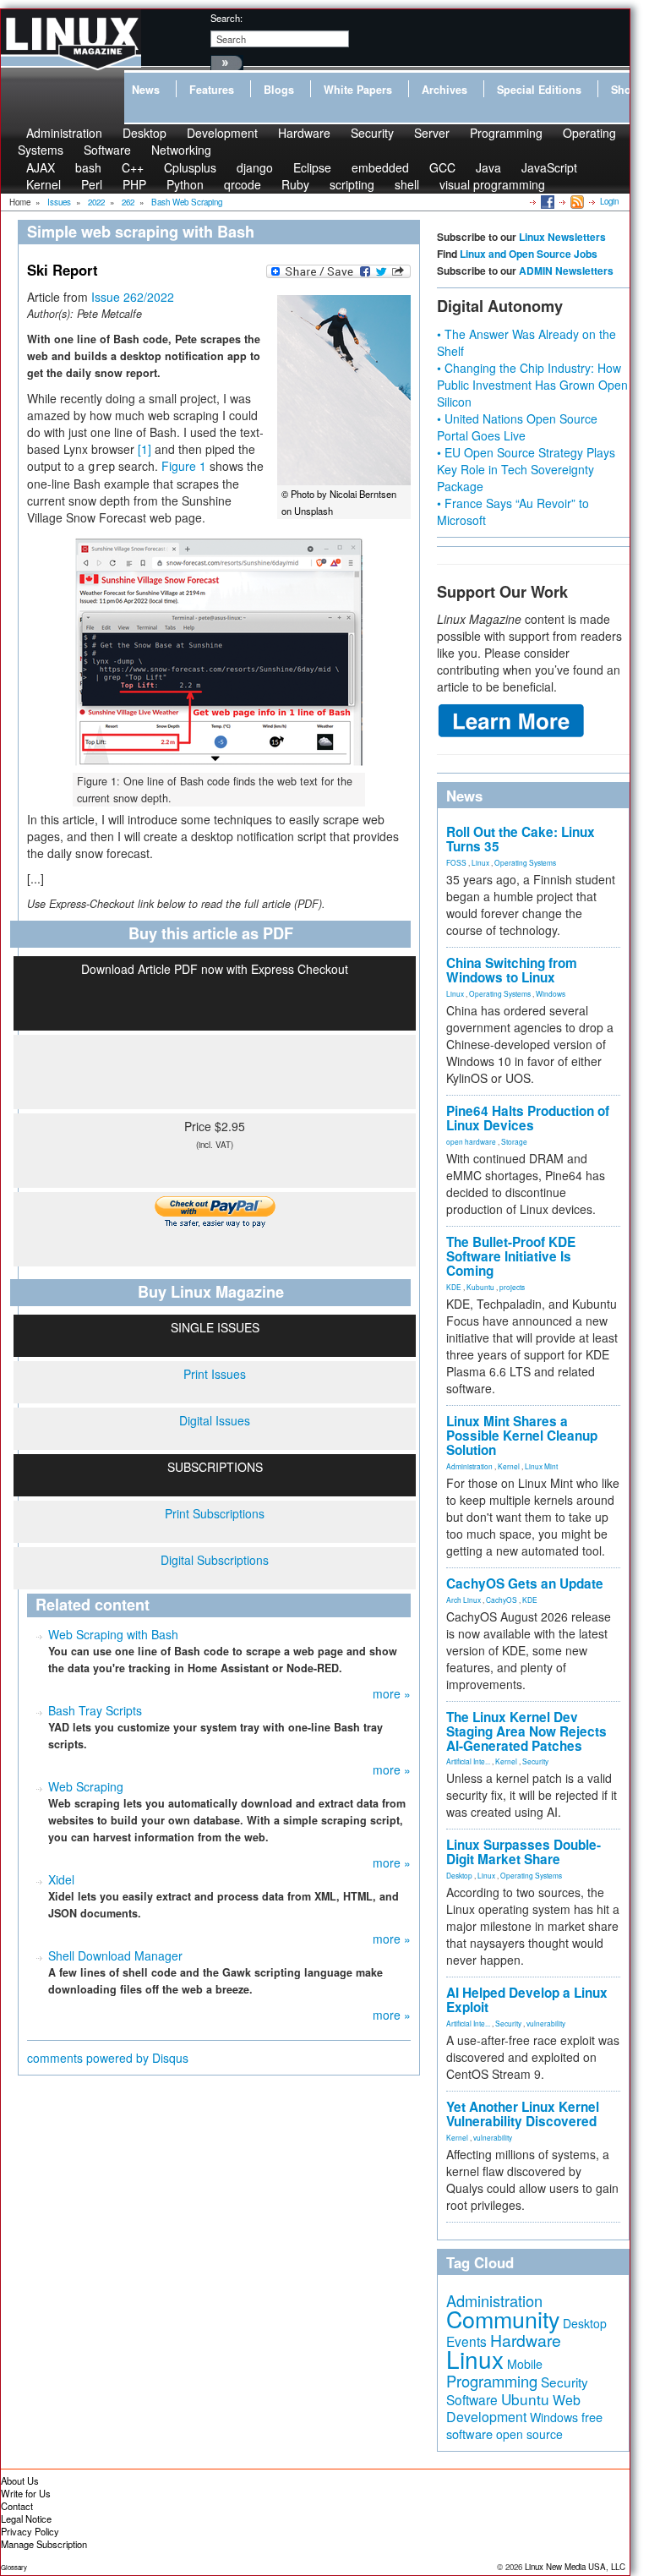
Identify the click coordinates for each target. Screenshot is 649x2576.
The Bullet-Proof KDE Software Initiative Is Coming (511, 1256)
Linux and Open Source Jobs (529, 254)
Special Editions (539, 90)
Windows (551, 993)
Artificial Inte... (468, 1761)
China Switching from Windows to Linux (512, 970)
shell (407, 184)
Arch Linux (464, 1600)
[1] (145, 449)
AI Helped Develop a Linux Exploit (527, 2000)
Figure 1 (184, 466)
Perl (92, 184)
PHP (134, 184)
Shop (624, 90)
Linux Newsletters (562, 237)
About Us (20, 2480)
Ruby (295, 184)
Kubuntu (480, 1287)
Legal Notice (26, 2519)
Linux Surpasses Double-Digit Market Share (524, 1852)
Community (503, 2319)
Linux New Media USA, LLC (575, 2567)
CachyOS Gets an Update (525, 1583)
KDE (454, 1287)
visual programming (492, 184)
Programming (506, 133)
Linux (480, 862)
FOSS (456, 862)
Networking (181, 150)
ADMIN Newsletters (566, 271)
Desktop (459, 1875)
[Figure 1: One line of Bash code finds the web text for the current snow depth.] (219, 651)
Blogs (279, 90)
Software (107, 150)
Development (222, 133)
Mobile (525, 2364)
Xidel (61, 1879)
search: (226, 18)
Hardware (304, 133)
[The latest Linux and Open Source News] (576, 201)
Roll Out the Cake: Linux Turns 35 (521, 839)
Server (432, 133)
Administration (469, 1466)
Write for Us (26, 2493)
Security (372, 133)
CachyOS (502, 1600)
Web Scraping (86, 1786)
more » (392, 1693)
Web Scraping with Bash (113, 1634)
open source (529, 2434)
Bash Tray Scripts (95, 1710)
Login (609, 201)
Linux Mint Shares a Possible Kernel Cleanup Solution (522, 1436)
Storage (514, 1141)
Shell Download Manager (115, 1955)
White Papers (358, 90)
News (146, 90)
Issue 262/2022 (133, 297)
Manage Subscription (44, 2544)
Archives (444, 90)
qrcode (243, 184)
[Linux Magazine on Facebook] (546, 201)
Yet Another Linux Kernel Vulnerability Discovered (523, 2114)
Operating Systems (525, 862)
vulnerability (546, 2023)
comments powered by (108, 2058)
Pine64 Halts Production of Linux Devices (528, 1118)
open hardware (471, 1141)
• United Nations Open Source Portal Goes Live (517, 427)
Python (185, 184)
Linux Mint (541, 1466)
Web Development (513, 2408)
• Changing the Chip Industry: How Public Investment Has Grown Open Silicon (532, 385)
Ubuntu (525, 2399)
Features (212, 90)
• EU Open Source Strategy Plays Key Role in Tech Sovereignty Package (526, 469)
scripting (352, 184)
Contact (17, 2506)
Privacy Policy (30, 2531)
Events (466, 2341)
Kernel (44, 184)
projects (512, 1287)
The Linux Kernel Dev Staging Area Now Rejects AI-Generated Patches (526, 1731)
